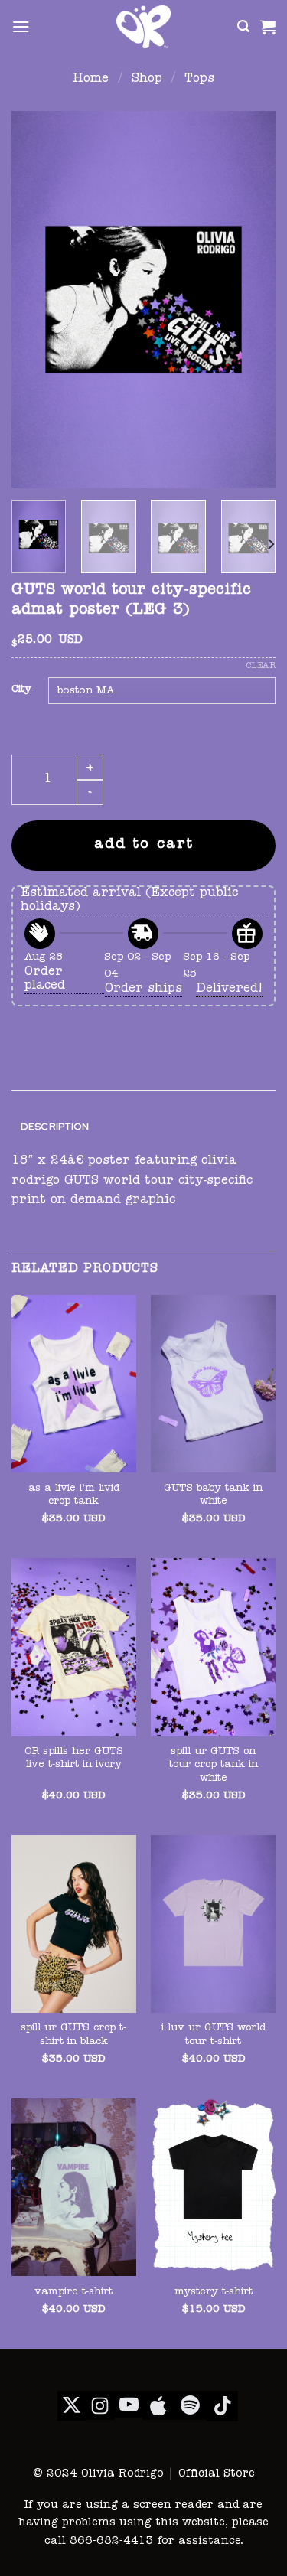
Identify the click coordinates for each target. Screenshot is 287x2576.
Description (55, 1126)
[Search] (243, 26)
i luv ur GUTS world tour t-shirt (214, 2035)
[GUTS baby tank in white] (213, 1384)
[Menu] (21, 26)
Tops (199, 80)
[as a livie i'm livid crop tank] (74, 1384)
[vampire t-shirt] (74, 2188)
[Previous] (36, 300)
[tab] (143, 1127)
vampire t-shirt (73, 2292)
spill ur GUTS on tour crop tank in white (214, 1766)
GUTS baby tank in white (213, 1496)
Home (91, 80)
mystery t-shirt (214, 2292)
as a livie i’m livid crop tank (74, 1496)
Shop (147, 80)
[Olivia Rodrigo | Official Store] (144, 27)
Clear (261, 666)
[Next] (251, 300)
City (21, 690)
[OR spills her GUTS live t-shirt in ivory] (74, 1647)
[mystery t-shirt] (213, 2188)
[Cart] (268, 27)
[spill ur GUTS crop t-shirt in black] (74, 1924)
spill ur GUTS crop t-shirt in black (73, 2035)
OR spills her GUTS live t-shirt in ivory (74, 1759)
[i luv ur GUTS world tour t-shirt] (213, 1924)
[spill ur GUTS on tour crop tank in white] (213, 1647)
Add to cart (144, 845)
